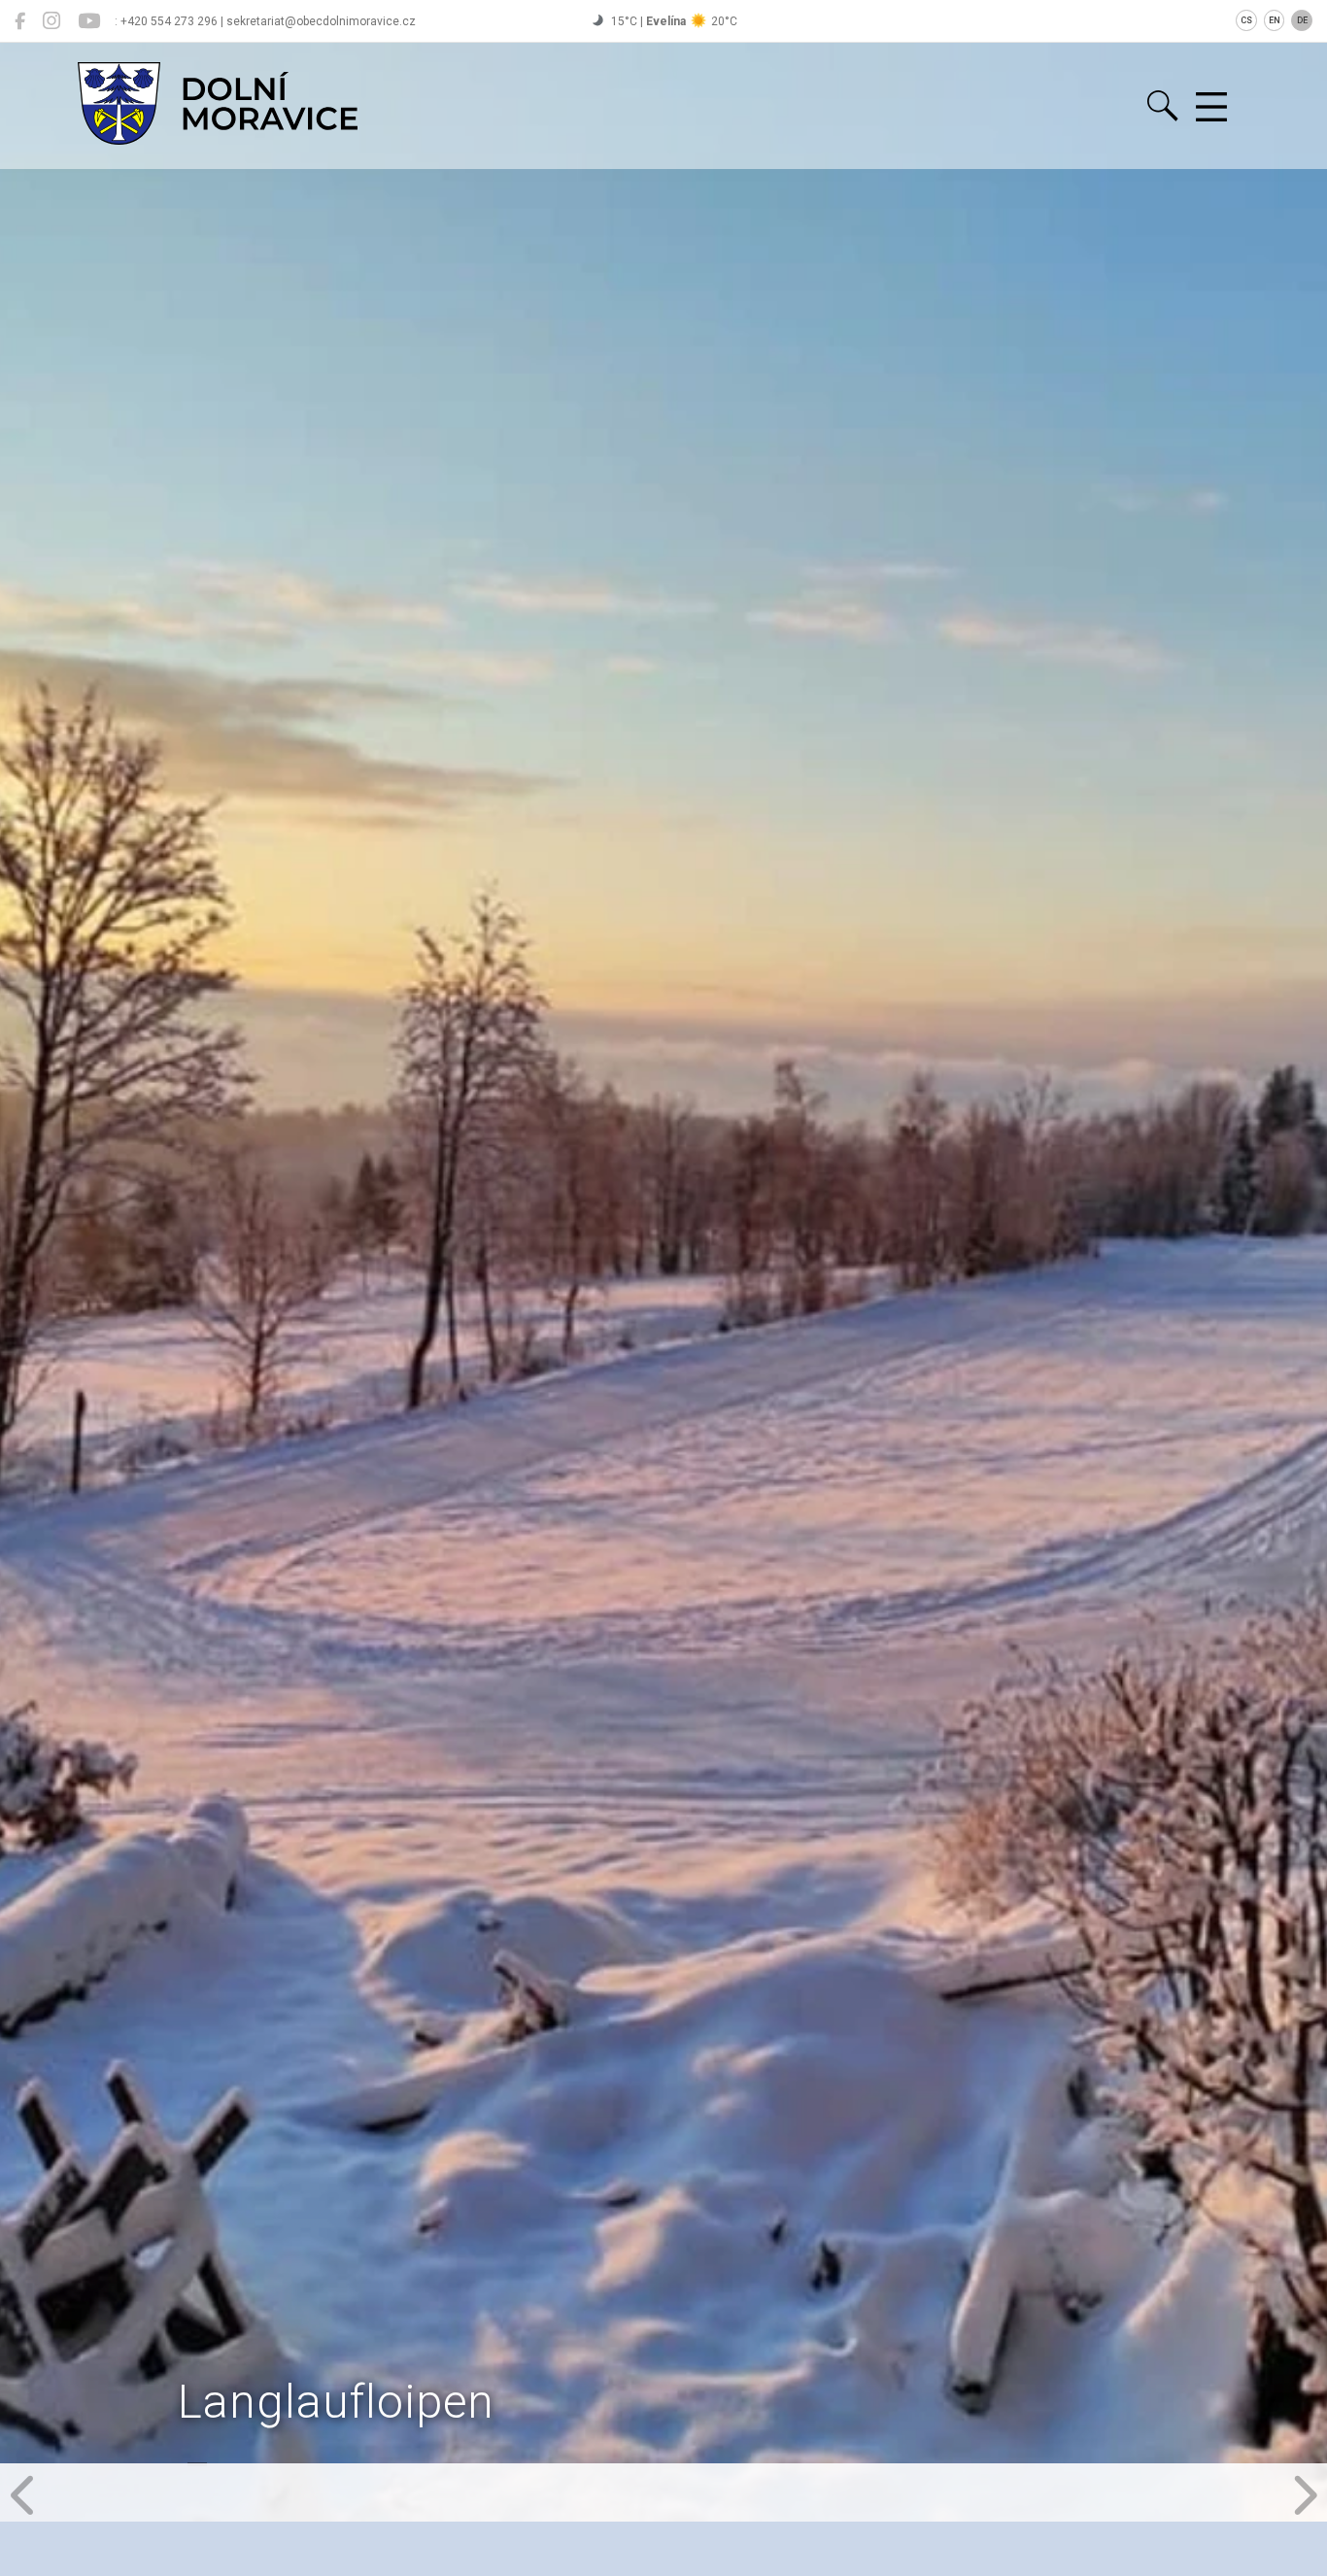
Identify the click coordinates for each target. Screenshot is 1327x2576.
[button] (24, 2492)
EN (1275, 20)
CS (1246, 20)
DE (1302, 20)
